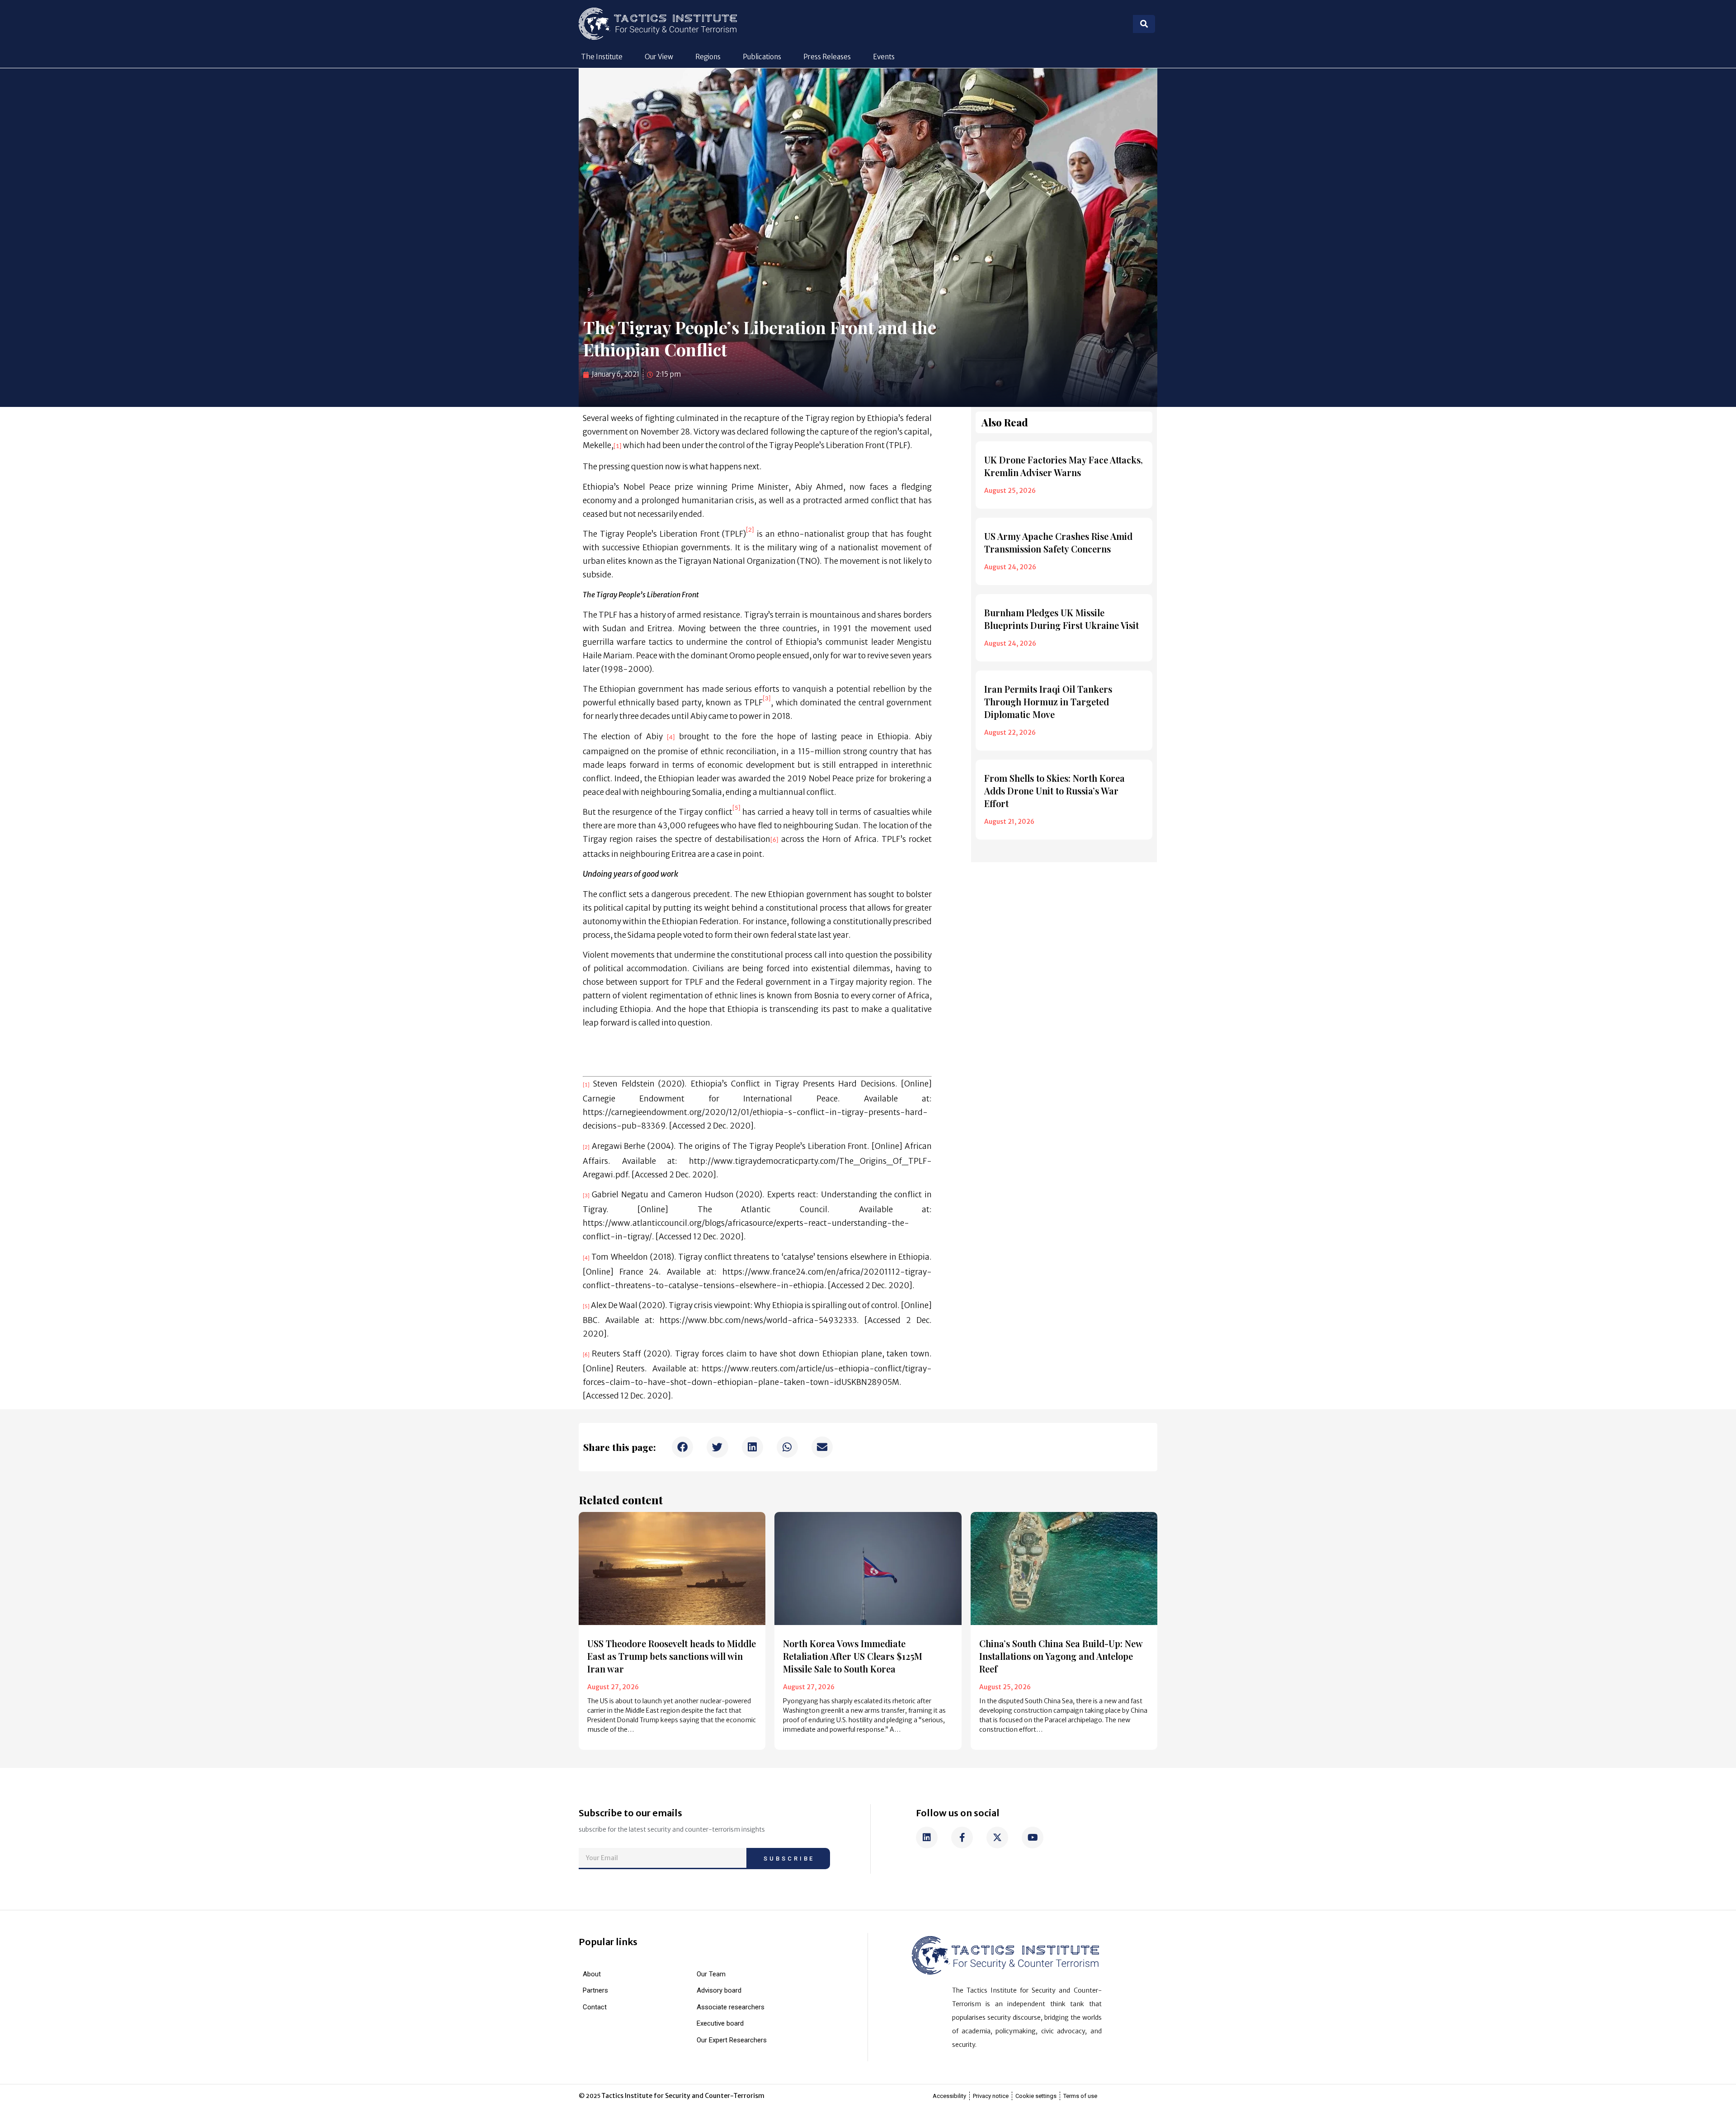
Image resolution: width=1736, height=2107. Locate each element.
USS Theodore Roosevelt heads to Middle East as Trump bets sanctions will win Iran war (672, 1656)
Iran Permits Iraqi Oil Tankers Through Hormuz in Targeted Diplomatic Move (1048, 702)
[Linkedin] (927, 1838)
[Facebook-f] (962, 1838)
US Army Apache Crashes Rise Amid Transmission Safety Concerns (1058, 542)
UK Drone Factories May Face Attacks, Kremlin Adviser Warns (1064, 466)
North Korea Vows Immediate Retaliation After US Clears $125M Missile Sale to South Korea (853, 1656)
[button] (682, 1447)
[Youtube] (1033, 1838)
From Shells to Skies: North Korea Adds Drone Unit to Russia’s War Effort (1054, 791)
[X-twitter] (997, 1838)
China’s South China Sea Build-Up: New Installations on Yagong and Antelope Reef (1061, 1656)
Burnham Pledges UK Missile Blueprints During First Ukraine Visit (1061, 619)
